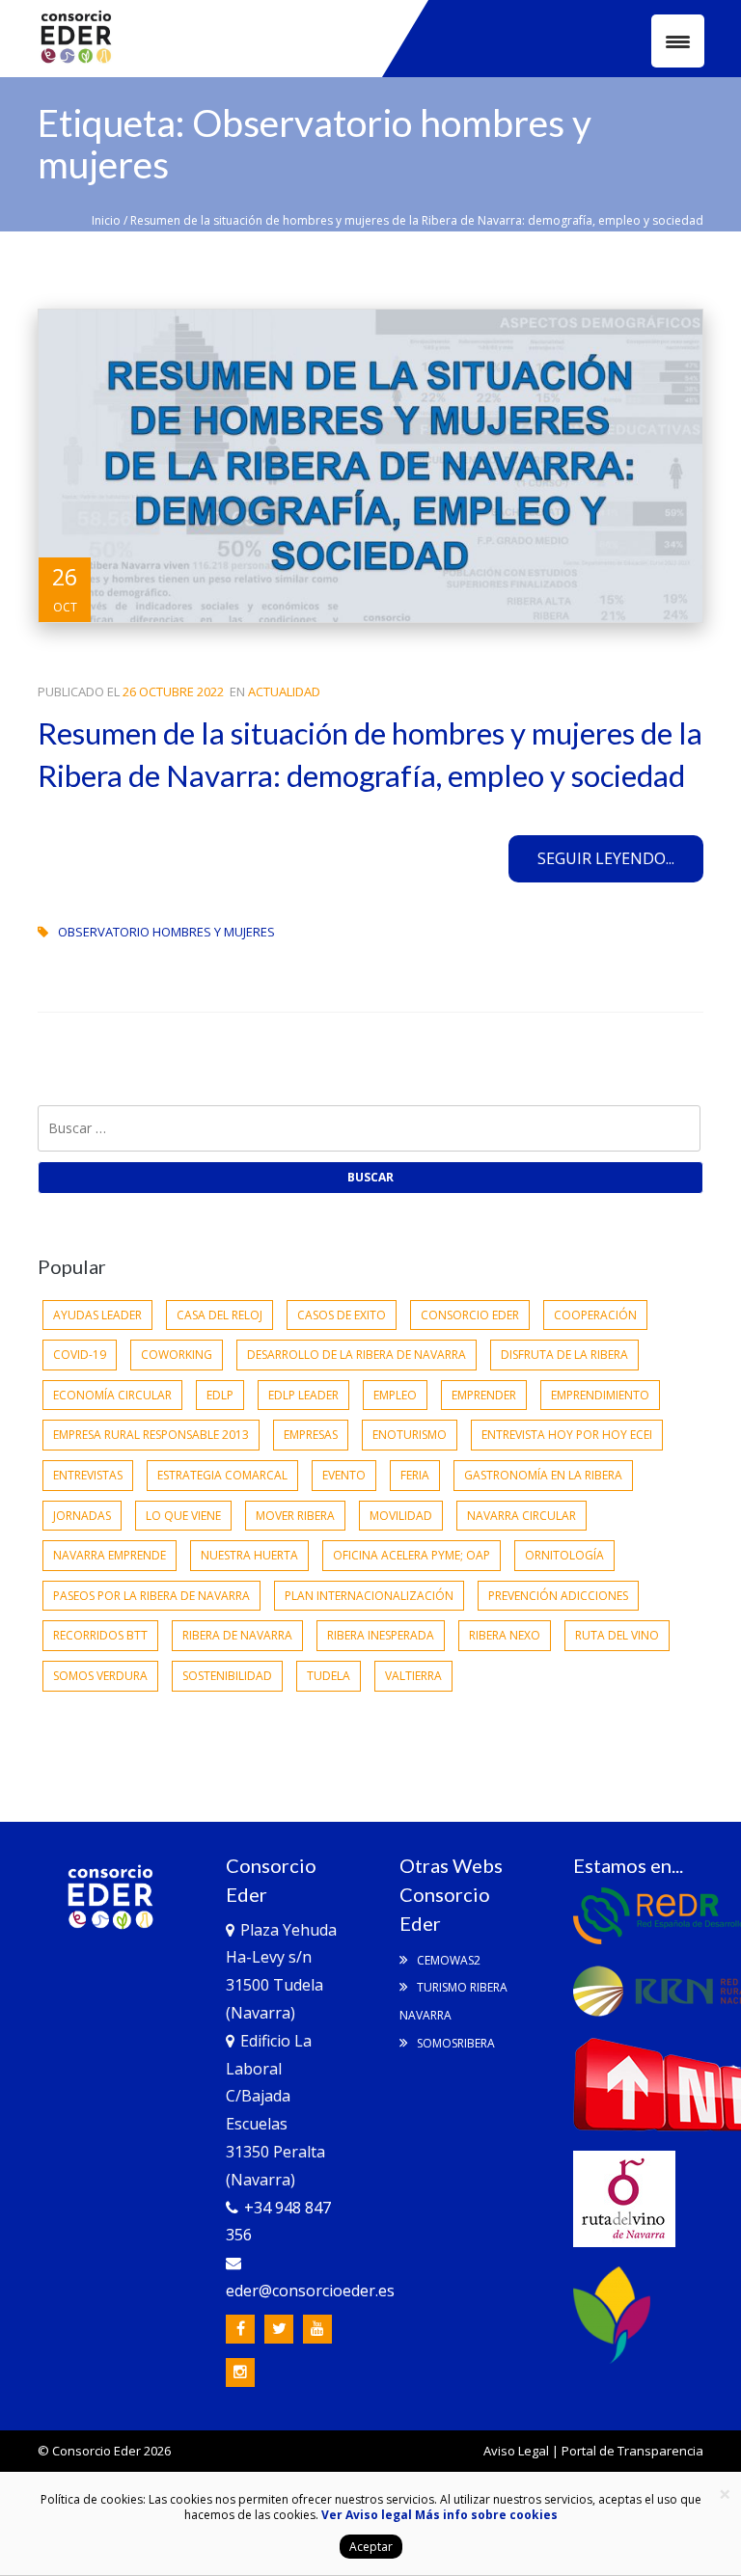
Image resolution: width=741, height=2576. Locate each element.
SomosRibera (454, 2043)
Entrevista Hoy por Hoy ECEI (567, 1435)
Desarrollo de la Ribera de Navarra (357, 1355)
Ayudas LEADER (97, 1315)
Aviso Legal (516, 2451)
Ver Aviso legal (367, 2515)
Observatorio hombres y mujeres (166, 932)
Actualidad (284, 691)
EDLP (220, 1395)
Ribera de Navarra (237, 1635)
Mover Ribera (295, 1516)
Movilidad (401, 1516)
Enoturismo (410, 1435)
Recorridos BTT (100, 1635)
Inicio (106, 220)
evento (344, 1475)
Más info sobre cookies (485, 2515)
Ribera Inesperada (381, 1635)
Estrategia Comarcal (222, 1475)
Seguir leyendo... (606, 858)
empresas (311, 1435)
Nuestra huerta (249, 1555)
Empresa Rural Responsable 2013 (151, 1435)
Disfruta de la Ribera (564, 1355)
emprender (484, 1395)
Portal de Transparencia (632, 2451)
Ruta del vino (617, 1635)
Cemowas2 (447, 1960)
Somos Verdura (100, 1676)
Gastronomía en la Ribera (543, 1475)
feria (415, 1475)
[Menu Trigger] (678, 41)
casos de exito (342, 1315)
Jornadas (82, 1516)
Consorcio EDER (470, 1315)
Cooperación (595, 1315)
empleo (395, 1395)
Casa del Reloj (220, 1315)
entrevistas (88, 1475)
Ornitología (564, 1555)
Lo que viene (183, 1516)
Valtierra (413, 1676)
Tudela (329, 1676)
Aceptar (371, 2547)
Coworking (177, 1355)
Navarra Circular (521, 1516)
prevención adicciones (558, 1596)
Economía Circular (112, 1395)
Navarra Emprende (110, 1555)
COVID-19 (80, 1355)
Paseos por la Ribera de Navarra (151, 1596)
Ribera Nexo (505, 1635)
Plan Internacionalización (369, 1596)
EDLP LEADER (303, 1395)
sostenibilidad (227, 1676)
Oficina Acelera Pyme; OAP (412, 1555)
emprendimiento (600, 1395)
